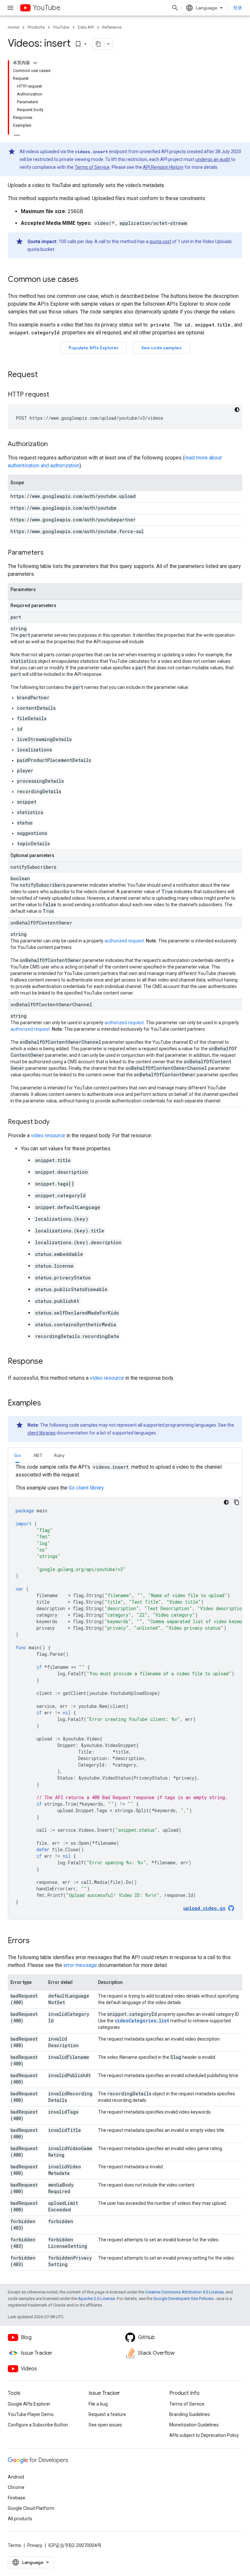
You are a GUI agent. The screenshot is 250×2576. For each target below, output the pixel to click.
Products (36, 27)
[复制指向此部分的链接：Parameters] (50, 553)
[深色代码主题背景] (237, 410)
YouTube (47, 8)
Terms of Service (92, 167)
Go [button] (17, 1455)
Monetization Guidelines (194, 2425)
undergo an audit (213, 159)
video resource (48, 1135)
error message (80, 1965)
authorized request (124, 941)
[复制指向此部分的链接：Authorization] (54, 444)
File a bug (98, 2404)
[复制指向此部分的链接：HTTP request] (56, 395)
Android (16, 2477)
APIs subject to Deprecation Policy (204, 2435)
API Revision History (163, 167)
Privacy (35, 2545)
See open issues (105, 2425)
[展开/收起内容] (35, 63)
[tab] (17, 1455)
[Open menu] (10, 8)
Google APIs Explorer (29, 2404)
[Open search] (175, 8)
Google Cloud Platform (31, 2508)
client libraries (42, 1433)
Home (14, 27)
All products (20, 2519)
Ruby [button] (59, 1455)
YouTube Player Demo (31, 2414)
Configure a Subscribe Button (38, 2425)
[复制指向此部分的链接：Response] (49, 1362)
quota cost (160, 241)
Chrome (16, 2487)
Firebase (17, 2498)
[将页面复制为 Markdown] (98, 44)
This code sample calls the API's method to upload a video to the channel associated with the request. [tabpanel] (129, 1688)
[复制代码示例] (237, 1502)
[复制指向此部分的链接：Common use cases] (85, 280)
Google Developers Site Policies (183, 2299)
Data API (86, 27)
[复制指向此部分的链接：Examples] (48, 1404)
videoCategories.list (142, 2021)
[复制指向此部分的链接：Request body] (56, 1122)
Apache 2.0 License (97, 2299)
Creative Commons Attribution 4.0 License (184, 2292)
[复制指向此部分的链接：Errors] (36, 1941)
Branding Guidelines (190, 2414)
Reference (112, 27)
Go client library (86, 1488)
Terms (14, 2545)
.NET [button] (37, 1455)
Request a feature (107, 2414)
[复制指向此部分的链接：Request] (44, 375)
